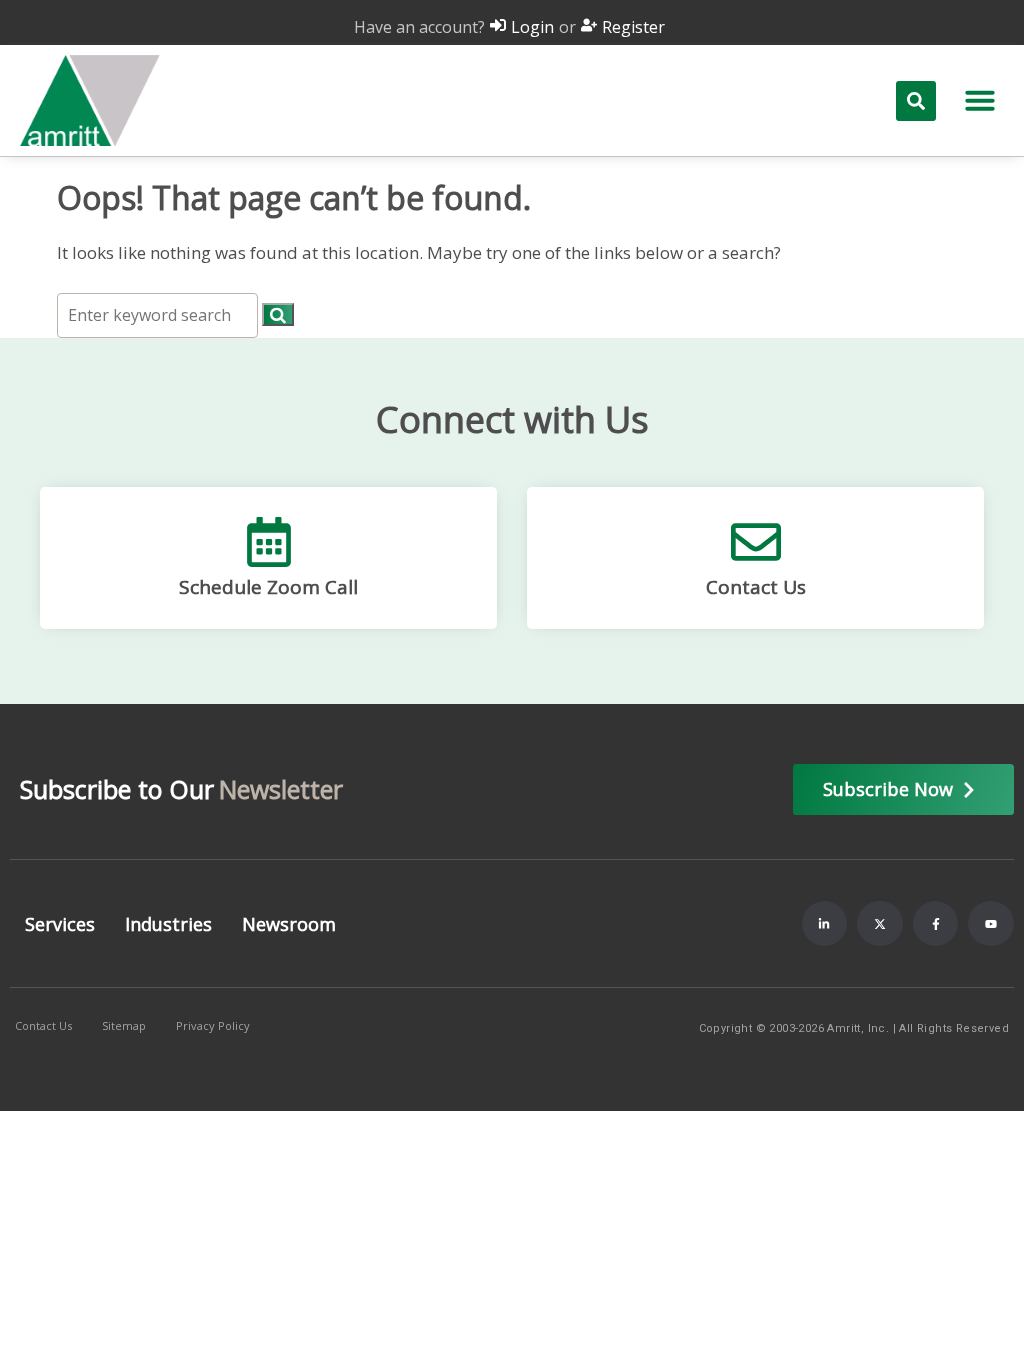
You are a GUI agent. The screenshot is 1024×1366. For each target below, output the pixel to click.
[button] (980, 100)
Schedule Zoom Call (268, 587)
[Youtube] (991, 924)
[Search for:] (159, 314)
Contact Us (756, 587)
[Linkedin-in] (825, 924)
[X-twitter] (880, 924)
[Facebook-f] (936, 924)
